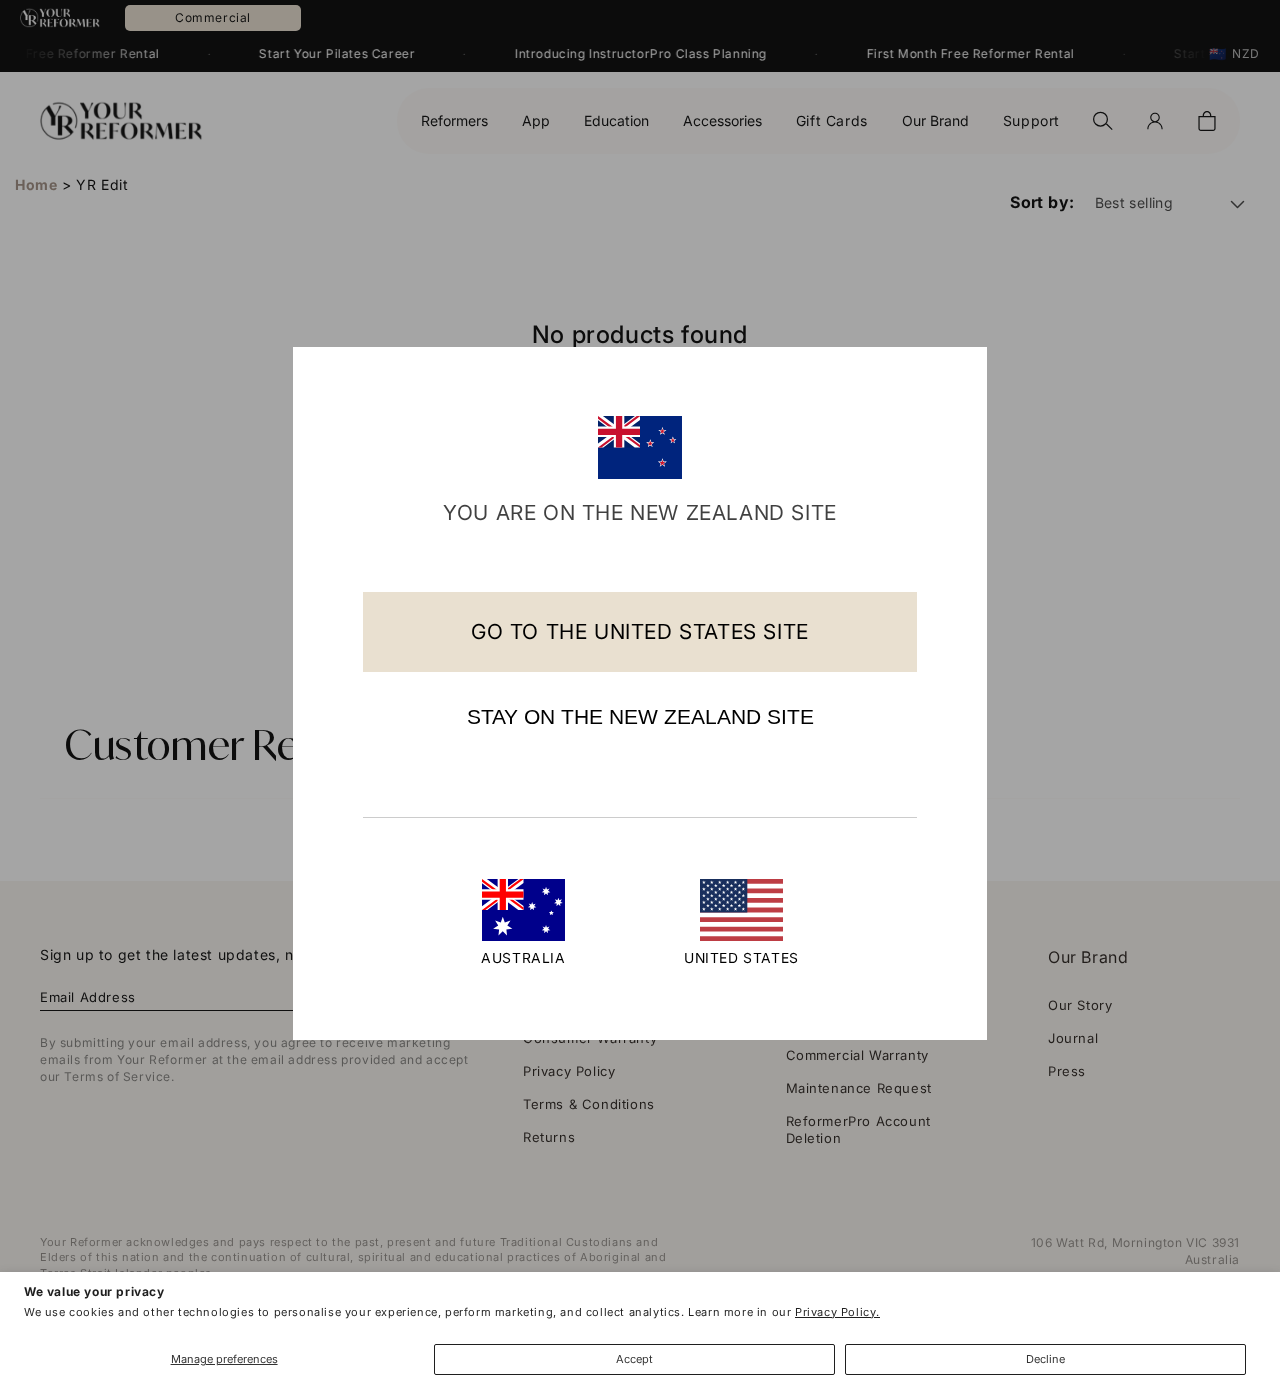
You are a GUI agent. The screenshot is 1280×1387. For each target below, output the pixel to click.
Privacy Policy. (837, 1312)
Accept (634, 1359)
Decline (1045, 1359)
